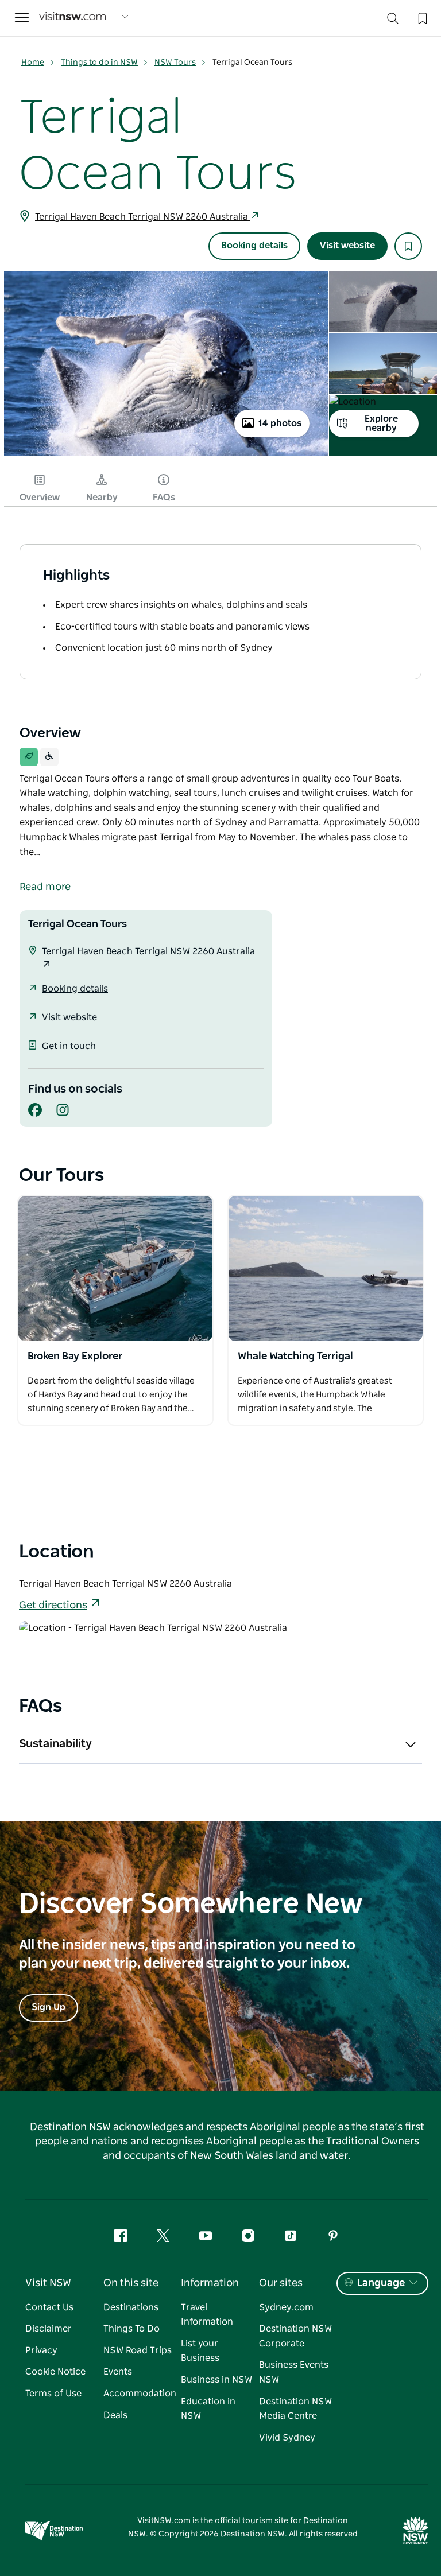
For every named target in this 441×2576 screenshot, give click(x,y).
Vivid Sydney (287, 2438)
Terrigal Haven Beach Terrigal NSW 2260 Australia (143, 217)
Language (381, 2283)
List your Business (200, 2351)
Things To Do (131, 2329)
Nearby (102, 498)
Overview (40, 498)
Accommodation (140, 2394)
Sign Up (49, 2007)
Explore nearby (381, 423)
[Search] (393, 21)
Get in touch (69, 1046)
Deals (115, 2415)
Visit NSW (48, 2283)
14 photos (280, 423)
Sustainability (55, 1744)
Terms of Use (53, 2394)
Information (210, 2283)
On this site (131, 2283)
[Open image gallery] (166, 454)
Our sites (281, 2283)
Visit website (347, 246)
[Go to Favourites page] (421, 17)
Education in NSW (208, 2409)
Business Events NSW (294, 2372)
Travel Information (207, 2315)
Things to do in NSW (99, 63)
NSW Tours (175, 63)
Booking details (254, 246)
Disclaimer (49, 2329)
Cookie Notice (55, 2372)
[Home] (72, 18)
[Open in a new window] (115, 1269)
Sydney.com (286, 2307)
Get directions (53, 1606)
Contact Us (49, 2307)
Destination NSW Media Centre (295, 2409)
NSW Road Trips (138, 2350)
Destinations (131, 2307)
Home (33, 63)
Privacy (41, 2350)
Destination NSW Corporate (295, 2336)
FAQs (164, 498)
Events (118, 2372)
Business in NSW (216, 2380)
